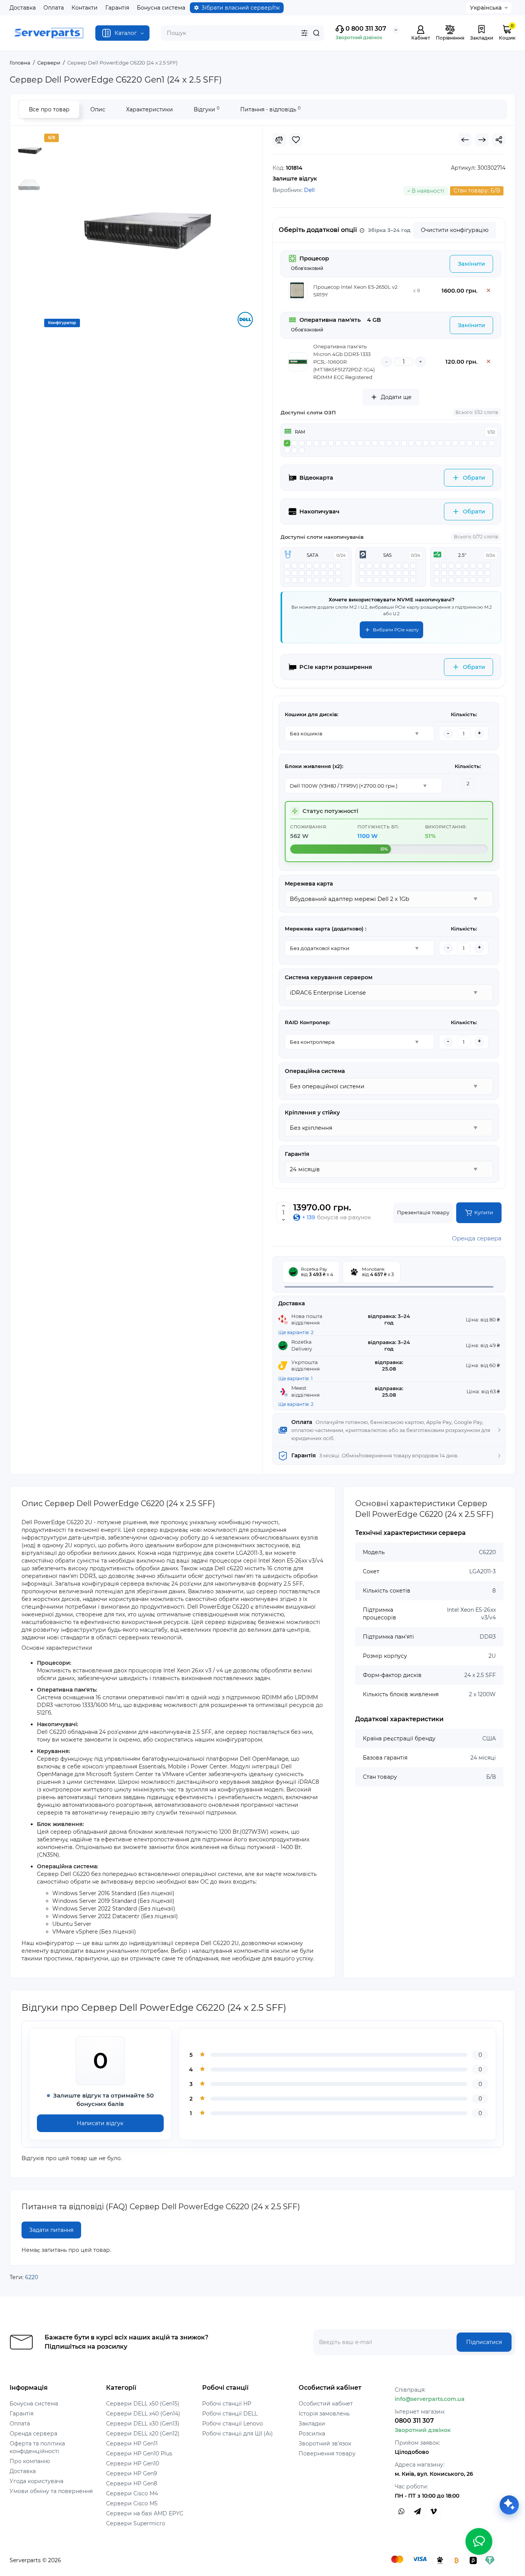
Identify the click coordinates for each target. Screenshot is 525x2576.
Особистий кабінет (326, 2404)
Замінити (471, 264)
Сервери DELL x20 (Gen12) (143, 2434)
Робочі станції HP (227, 2404)
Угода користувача (37, 2481)
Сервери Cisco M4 (132, 2493)
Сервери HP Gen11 (132, 2444)
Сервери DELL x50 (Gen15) (143, 2404)
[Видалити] (488, 291)
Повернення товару (327, 2453)
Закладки (312, 2424)
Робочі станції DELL (230, 2414)
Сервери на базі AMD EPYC (145, 2513)
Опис (98, 109)
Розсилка (312, 2434)
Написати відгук (100, 2123)
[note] (385, 230)
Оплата (54, 8)
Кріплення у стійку (312, 1113)
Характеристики (150, 109)
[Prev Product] (465, 140)
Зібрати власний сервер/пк (241, 8)
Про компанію (30, 2461)
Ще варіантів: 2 (296, 1332)
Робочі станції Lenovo (233, 2424)
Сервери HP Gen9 (132, 2473)
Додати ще (396, 397)
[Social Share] (499, 140)
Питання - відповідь (270, 109)
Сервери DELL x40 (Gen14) (143, 2414)
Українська (486, 8)
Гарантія (117, 8)
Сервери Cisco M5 (132, 2503)
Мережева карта (309, 884)
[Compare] (279, 140)
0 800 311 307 (365, 29)
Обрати (474, 478)
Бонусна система (161, 8)
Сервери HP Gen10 (133, 2463)
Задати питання (51, 2230)
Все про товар (49, 109)
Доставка (23, 8)
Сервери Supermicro (136, 2523)
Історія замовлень (324, 2414)
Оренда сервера (477, 1238)
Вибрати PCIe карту (396, 630)
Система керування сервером (329, 977)
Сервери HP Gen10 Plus (139, 2453)
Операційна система (315, 1071)
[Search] (316, 33)
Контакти (85, 8)
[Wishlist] (296, 140)
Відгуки (207, 109)
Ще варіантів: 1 (295, 1378)
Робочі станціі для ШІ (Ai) (238, 2434)
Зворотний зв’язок (325, 2444)
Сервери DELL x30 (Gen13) (143, 2424)
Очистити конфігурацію (455, 230)
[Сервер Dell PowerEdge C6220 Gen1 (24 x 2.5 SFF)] (149, 229)
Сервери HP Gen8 (132, 2483)
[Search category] (304, 33)
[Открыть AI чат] (509, 2505)
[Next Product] (482, 140)
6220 (32, 2277)
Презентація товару (423, 1212)
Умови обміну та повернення (51, 2491)
